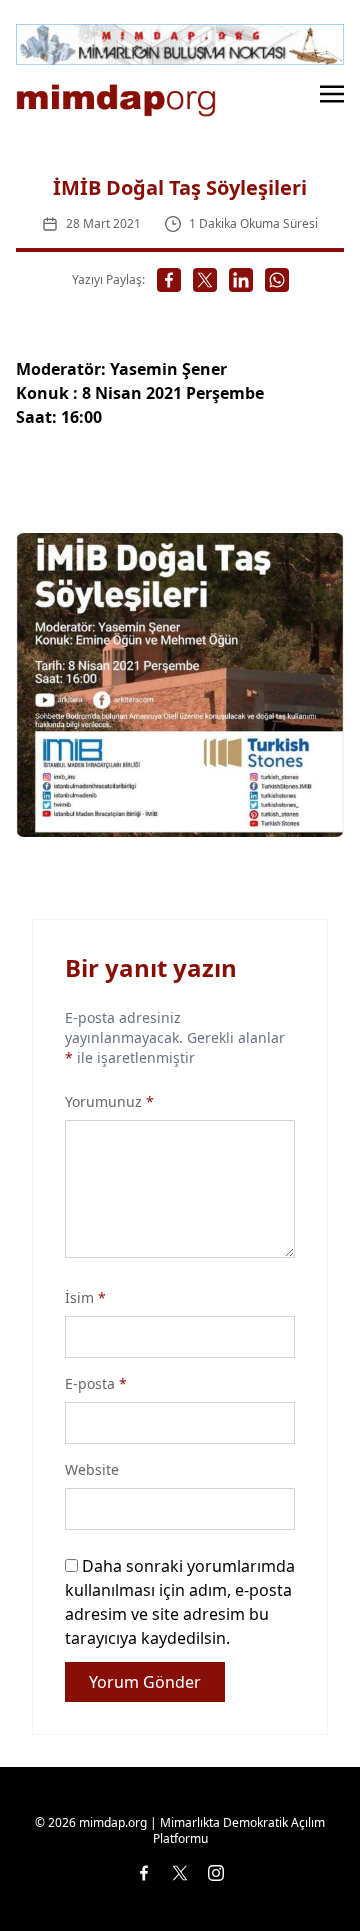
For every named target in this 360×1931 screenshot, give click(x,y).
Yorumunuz (109, 1101)
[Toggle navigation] (332, 93)
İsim (85, 1297)
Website (92, 1469)
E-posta (96, 1383)
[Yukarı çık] (304, 1875)
